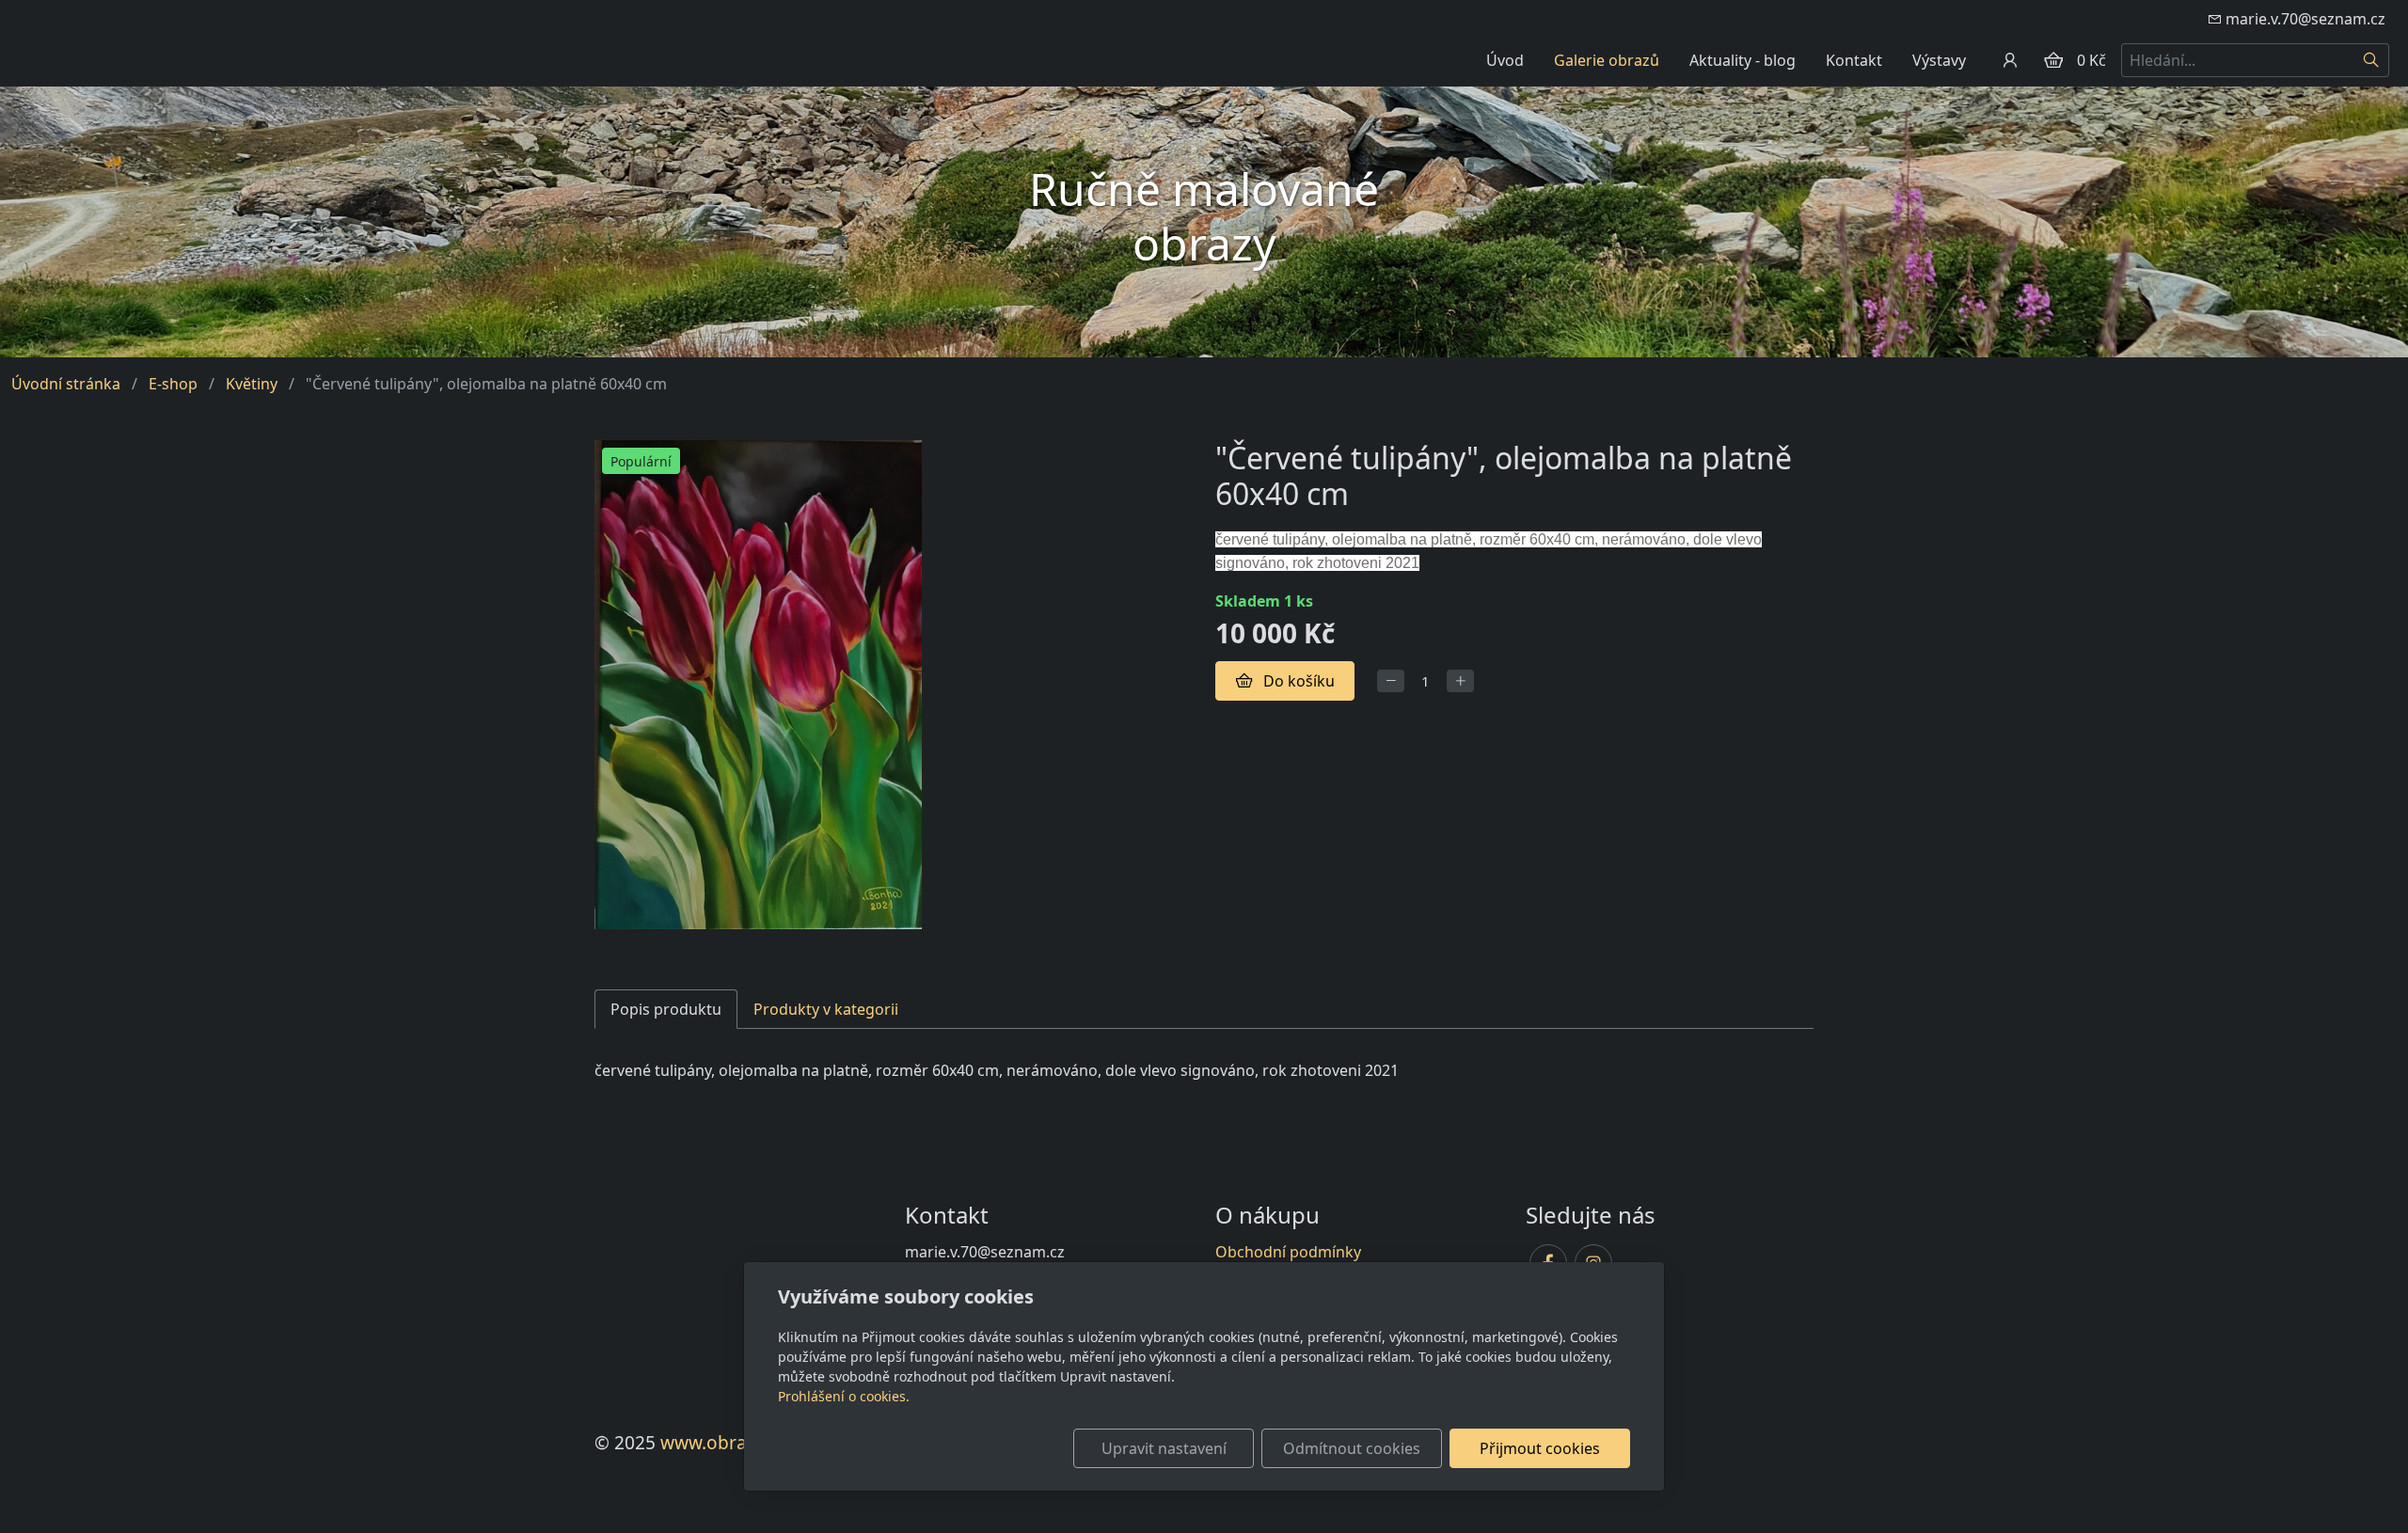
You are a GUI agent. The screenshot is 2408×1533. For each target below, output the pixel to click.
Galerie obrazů (1607, 60)
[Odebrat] (1391, 681)
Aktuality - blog (1743, 60)
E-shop (173, 384)
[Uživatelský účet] (2010, 60)
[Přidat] (1460, 681)
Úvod (1505, 60)
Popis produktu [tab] (666, 1009)
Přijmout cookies (1540, 1448)
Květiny (252, 384)
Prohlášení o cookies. (844, 1396)
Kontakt (1854, 60)
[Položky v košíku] (2053, 60)
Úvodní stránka (66, 384)
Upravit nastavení (1164, 1448)
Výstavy (1939, 60)
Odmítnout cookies (1352, 1448)
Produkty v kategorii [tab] (826, 1009)
